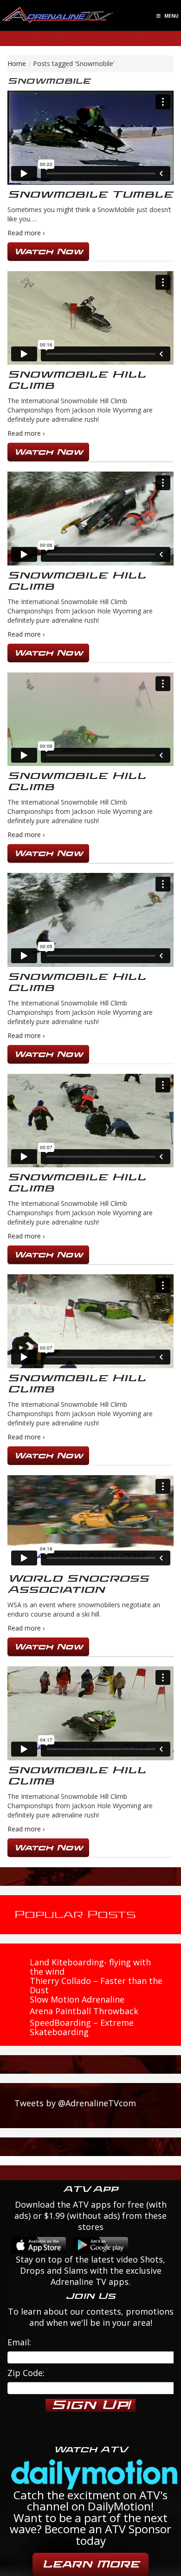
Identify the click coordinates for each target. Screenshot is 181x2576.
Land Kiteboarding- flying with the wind (90, 1967)
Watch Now (48, 251)
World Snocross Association (78, 1584)
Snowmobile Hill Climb (77, 380)
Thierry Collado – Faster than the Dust (96, 1985)
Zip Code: (26, 2373)
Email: (19, 2342)
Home (17, 63)
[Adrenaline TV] (58, 15)
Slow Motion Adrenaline (77, 1999)
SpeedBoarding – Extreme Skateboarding (82, 2027)
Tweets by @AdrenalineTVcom (75, 2103)
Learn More (90, 2564)
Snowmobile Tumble (90, 195)
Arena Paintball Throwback (84, 2011)
